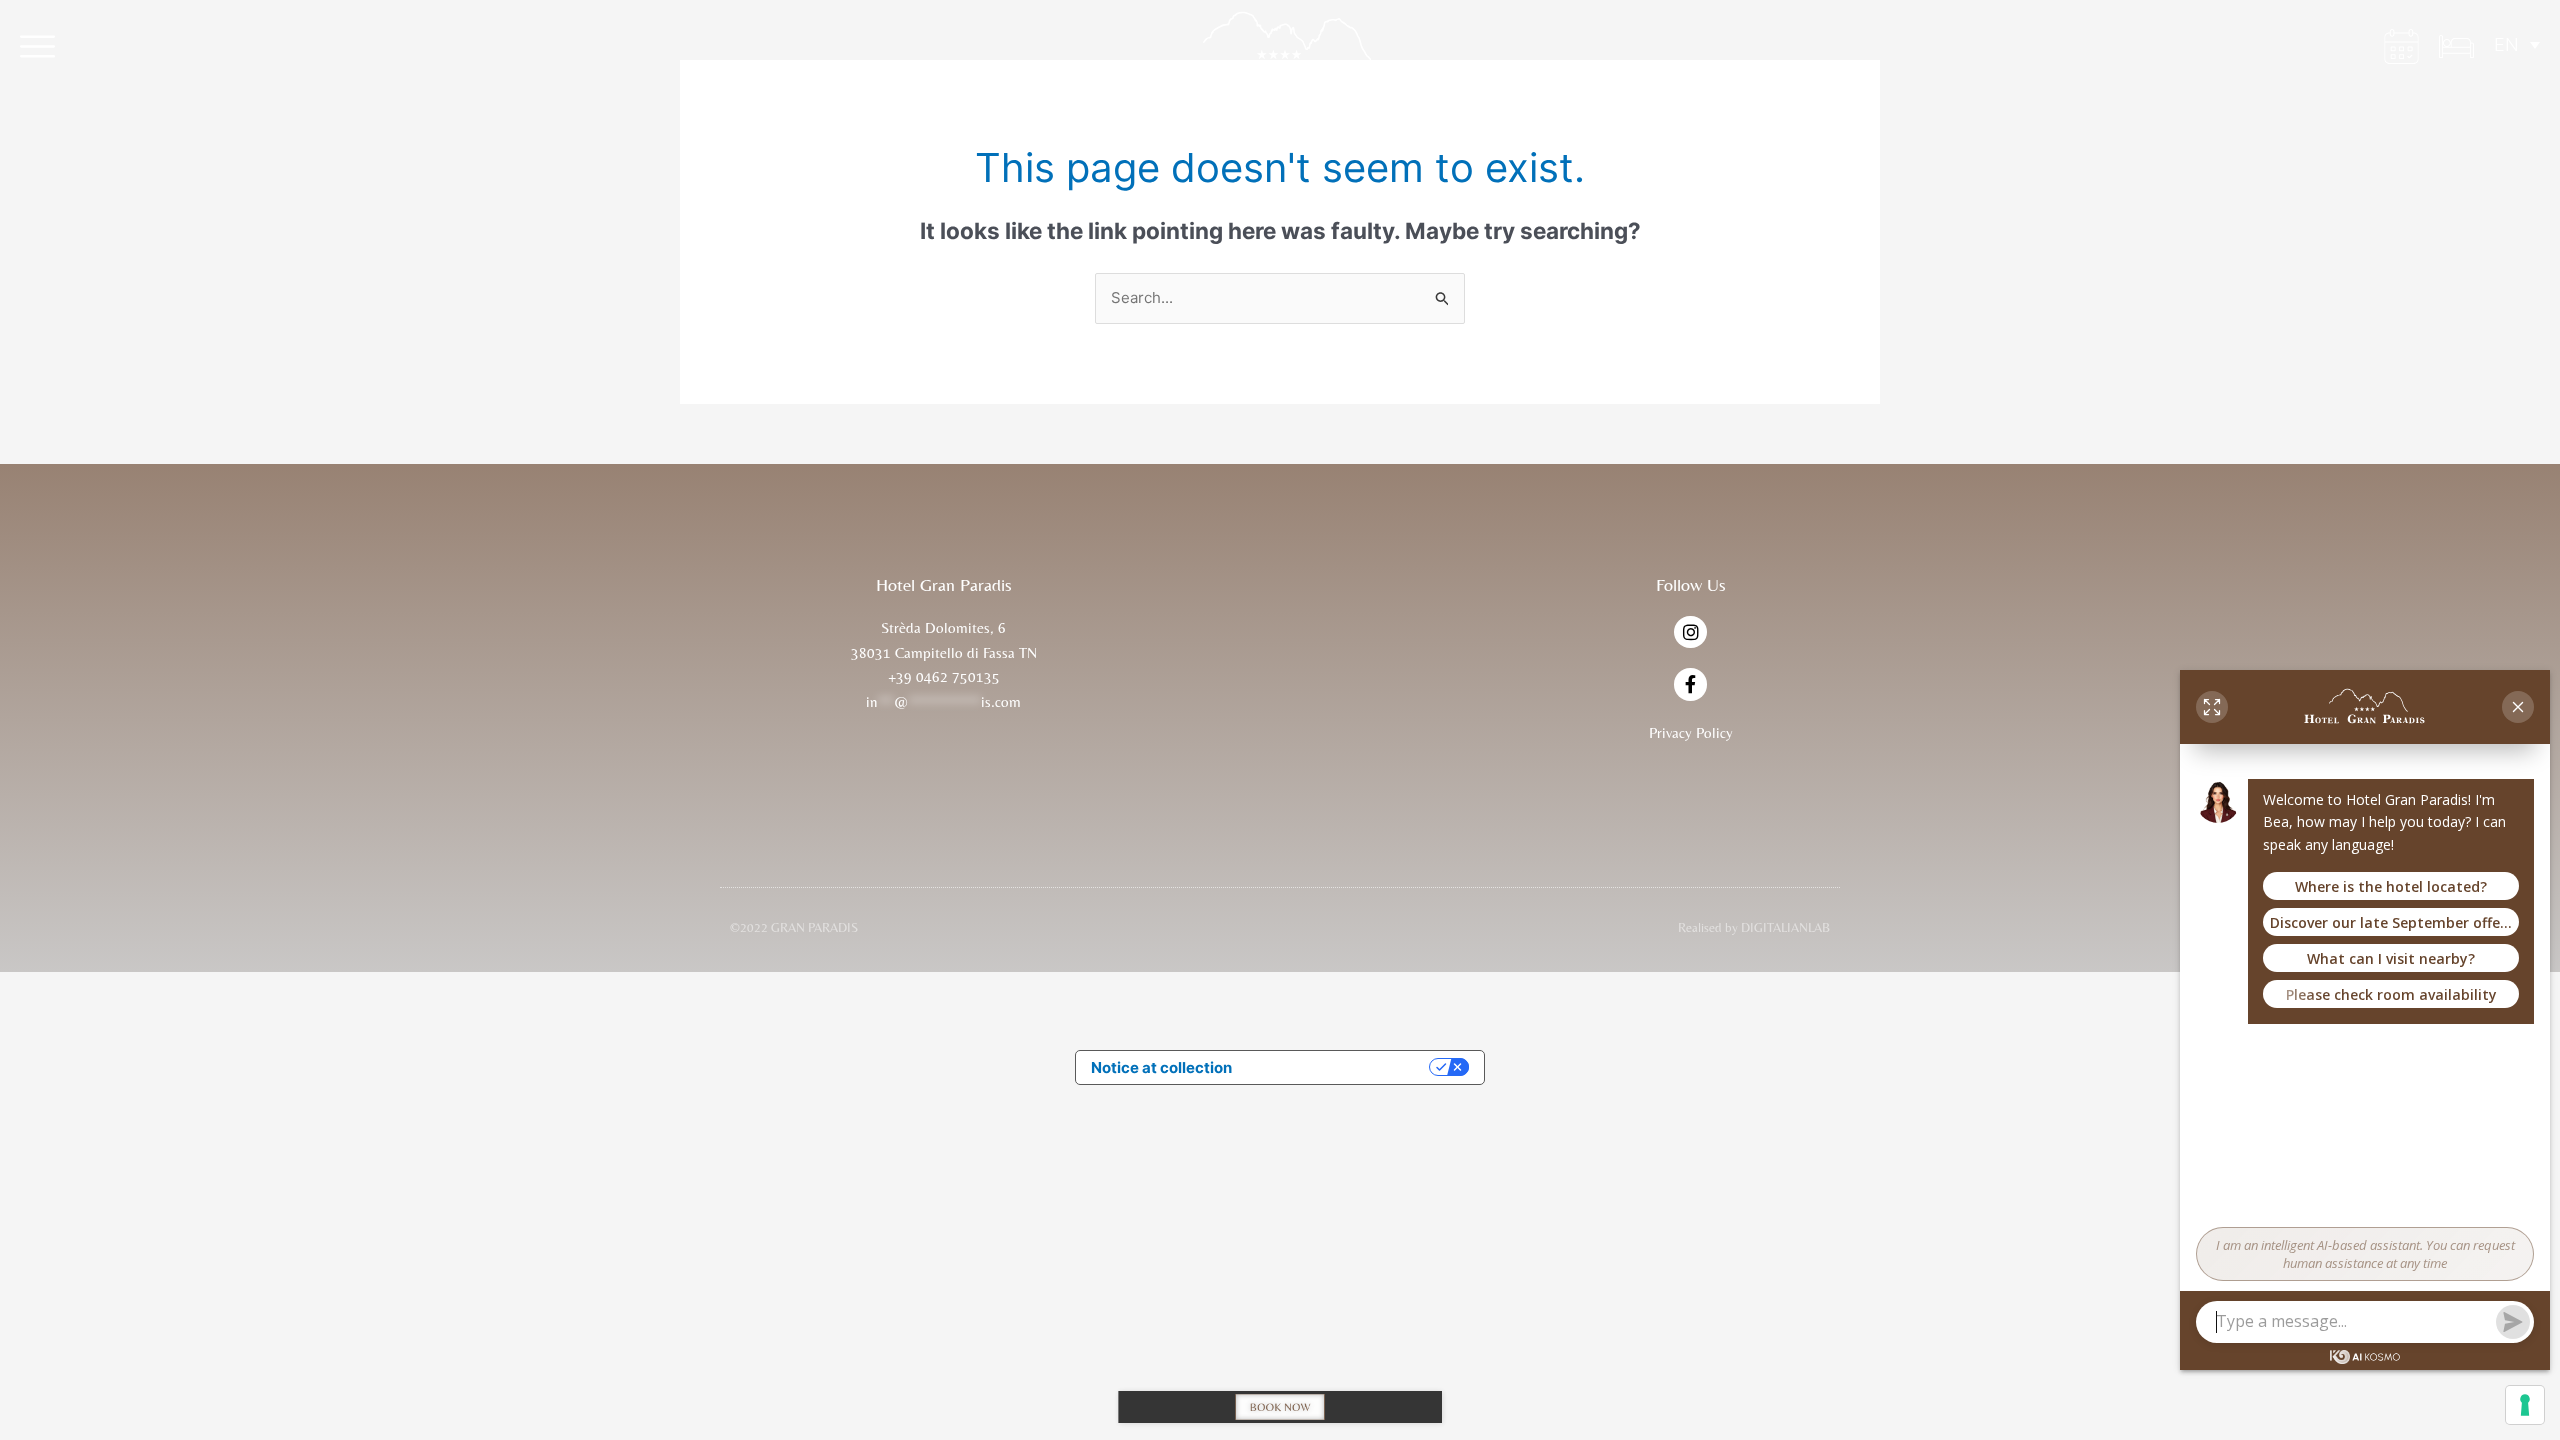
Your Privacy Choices (1340, 1067)
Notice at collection (1161, 1067)
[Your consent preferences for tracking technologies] (2525, 1405)
